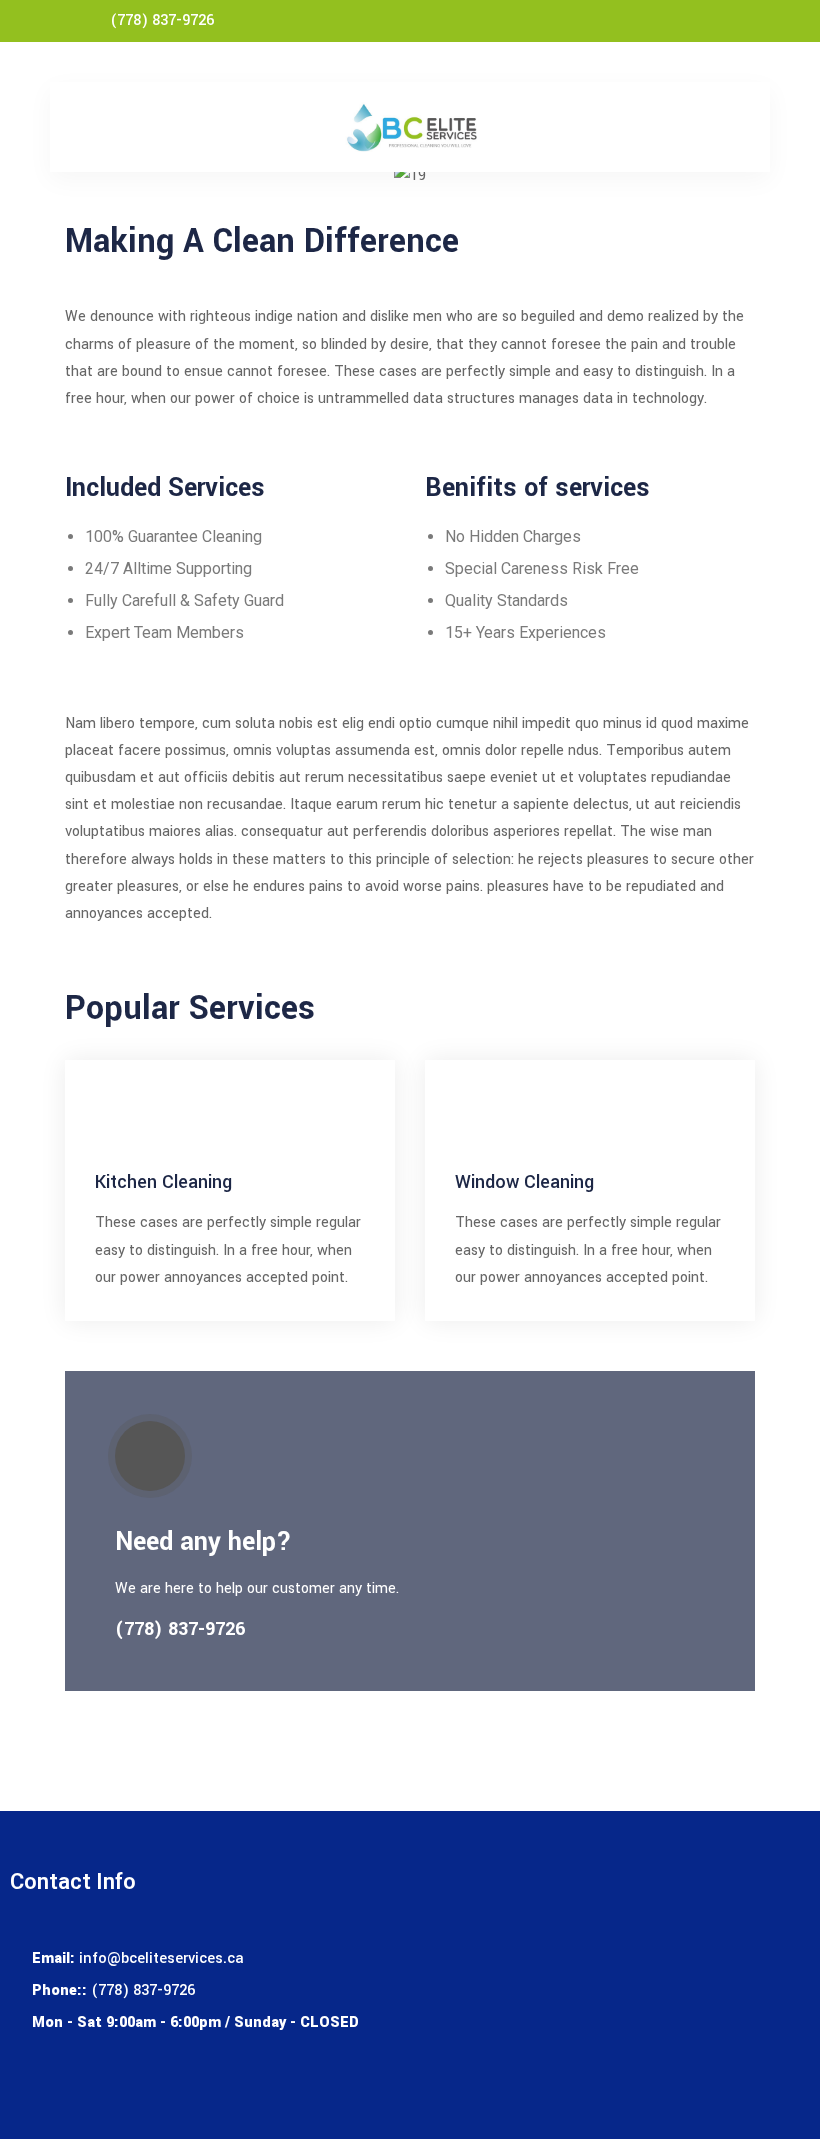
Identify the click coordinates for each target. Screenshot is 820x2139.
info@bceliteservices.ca (161, 1958)
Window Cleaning (524, 1182)
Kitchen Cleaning (163, 1182)
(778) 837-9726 (162, 20)
